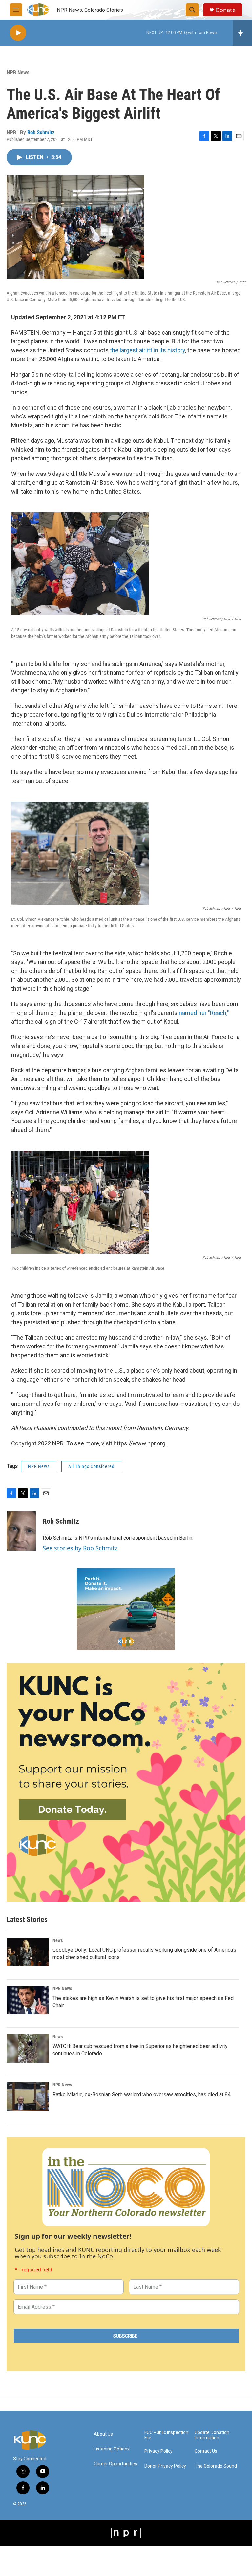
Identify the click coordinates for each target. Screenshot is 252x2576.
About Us (103, 2434)
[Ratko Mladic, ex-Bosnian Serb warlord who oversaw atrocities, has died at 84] (28, 2097)
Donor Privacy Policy (165, 2466)
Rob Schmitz (41, 132)
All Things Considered (91, 1466)
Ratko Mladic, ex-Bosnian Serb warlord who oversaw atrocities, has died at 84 (142, 2094)
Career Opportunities (115, 2464)
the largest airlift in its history (147, 350)
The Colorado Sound (216, 2466)
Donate (225, 10)
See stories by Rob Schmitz (80, 1548)
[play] (18, 33)
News (58, 1940)
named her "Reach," (204, 1013)
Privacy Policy (158, 2451)
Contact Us (206, 2451)
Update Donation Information (212, 2435)
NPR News (18, 72)
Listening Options (112, 2449)
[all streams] (242, 33)
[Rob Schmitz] (21, 1531)
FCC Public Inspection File (166, 2435)
